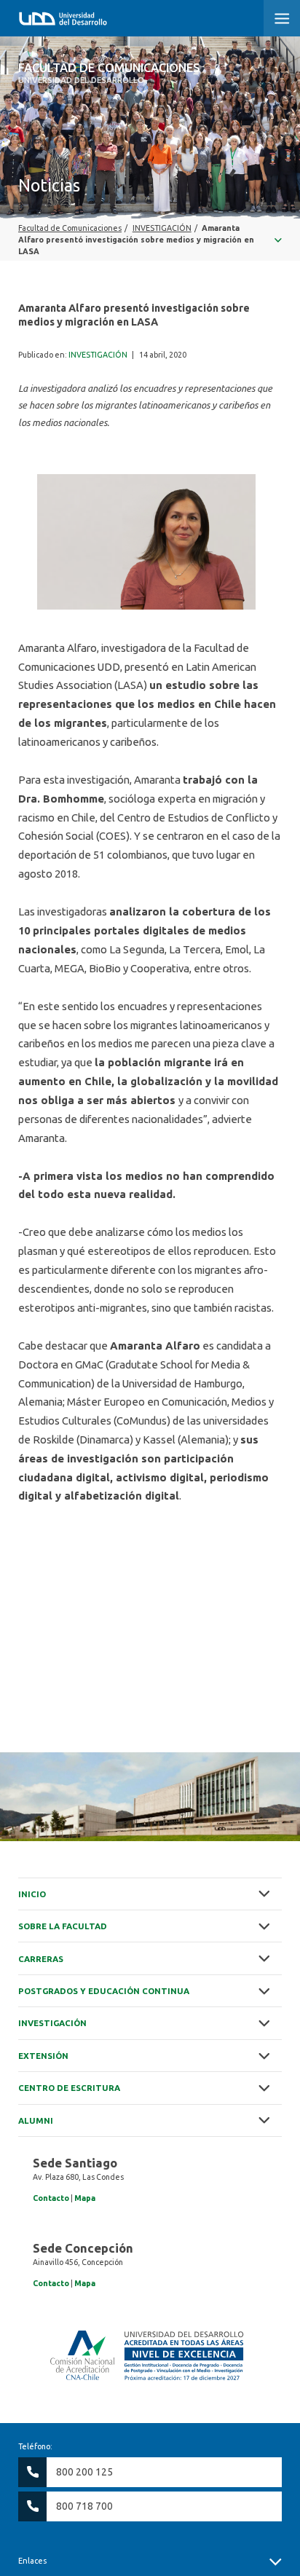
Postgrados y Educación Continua (104, 1991)
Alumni (36, 2120)
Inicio (32, 1894)
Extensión (43, 2056)
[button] (282, 18)
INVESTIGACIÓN (98, 355)
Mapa (85, 2198)
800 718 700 (84, 2506)
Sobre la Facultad (63, 1926)
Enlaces (32, 2561)
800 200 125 (84, 2472)
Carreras (41, 1959)
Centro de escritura (69, 2088)
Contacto (51, 2198)
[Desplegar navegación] (150, 240)
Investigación (52, 2023)
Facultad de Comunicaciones (109, 73)
